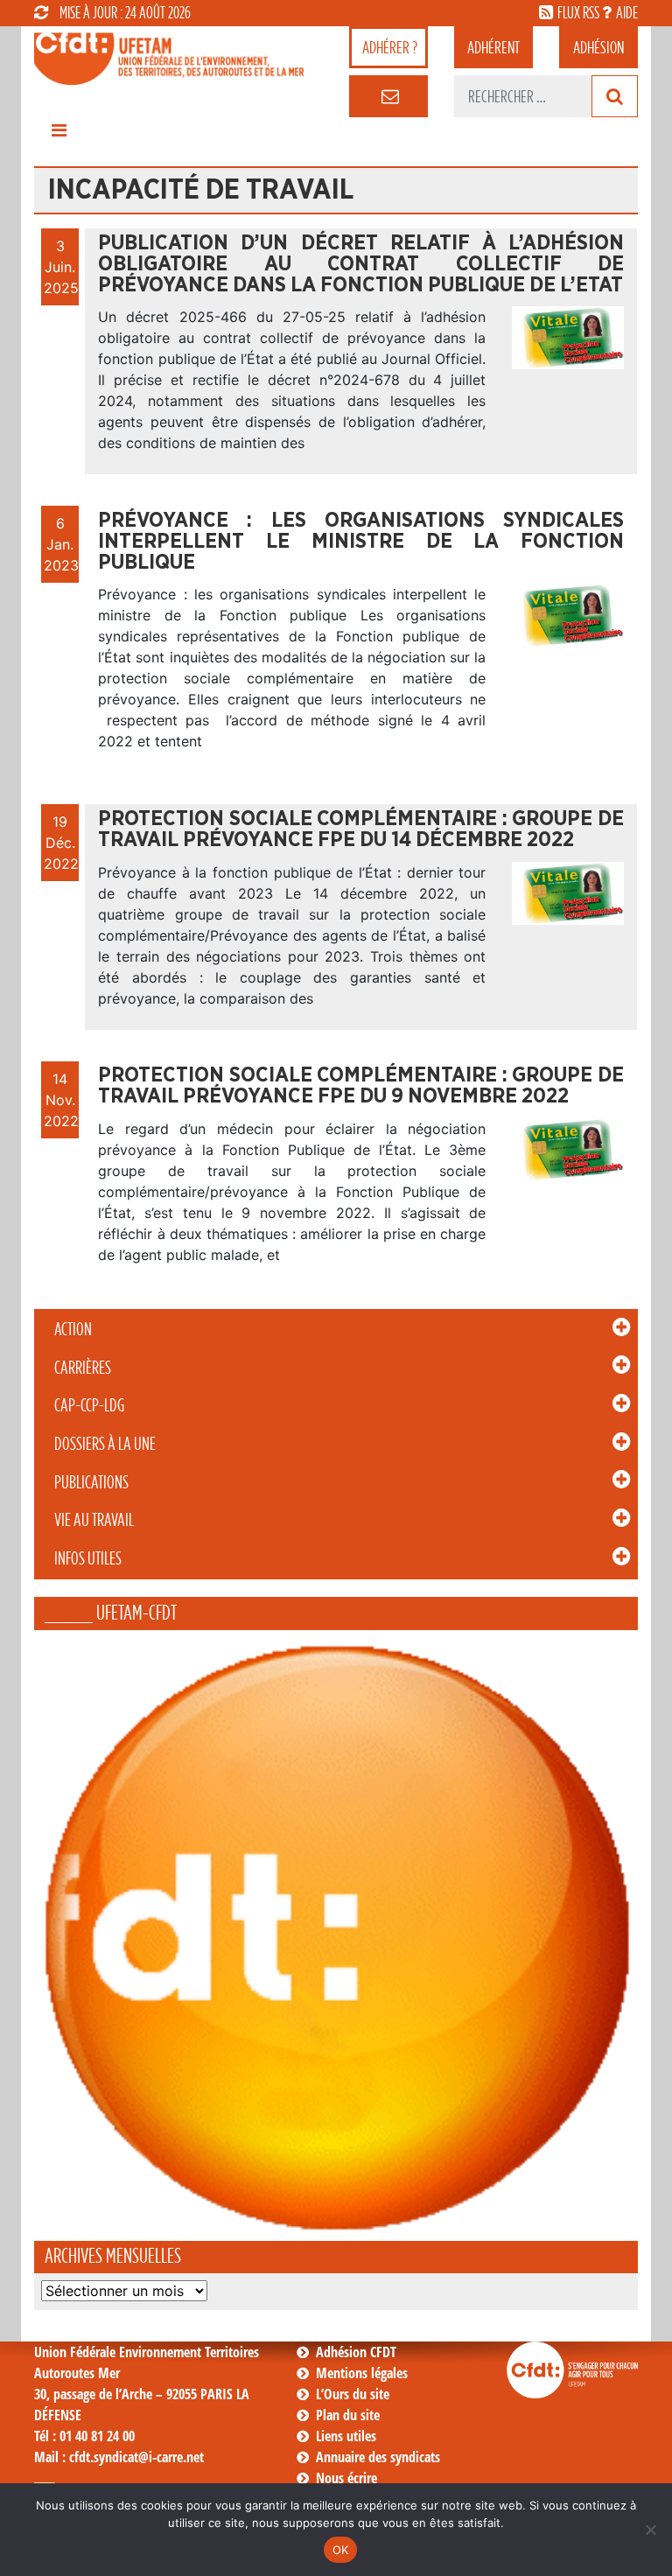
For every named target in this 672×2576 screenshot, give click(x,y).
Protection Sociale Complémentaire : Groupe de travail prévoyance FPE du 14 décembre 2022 (361, 829)
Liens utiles (346, 2436)
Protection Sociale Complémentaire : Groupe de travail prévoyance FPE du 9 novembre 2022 (361, 1086)
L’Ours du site (353, 2394)
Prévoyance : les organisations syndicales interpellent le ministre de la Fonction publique (361, 542)
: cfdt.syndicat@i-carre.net (119, 2457)
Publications (91, 1482)
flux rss (578, 12)
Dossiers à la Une (105, 1444)
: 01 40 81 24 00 (84, 2436)
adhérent (493, 47)
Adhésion (598, 47)
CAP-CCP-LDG (89, 1405)
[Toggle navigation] (59, 135)
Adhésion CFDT (356, 2352)
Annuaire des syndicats (378, 2457)
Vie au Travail (94, 1520)
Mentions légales (362, 2373)
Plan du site (348, 2415)
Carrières (83, 1368)
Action (73, 1329)
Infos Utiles (88, 1558)
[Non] (650, 2530)
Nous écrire (346, 2478)
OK (341, 2550)
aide (627, 12)
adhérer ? (390, 47)
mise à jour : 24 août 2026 (125, 12)
